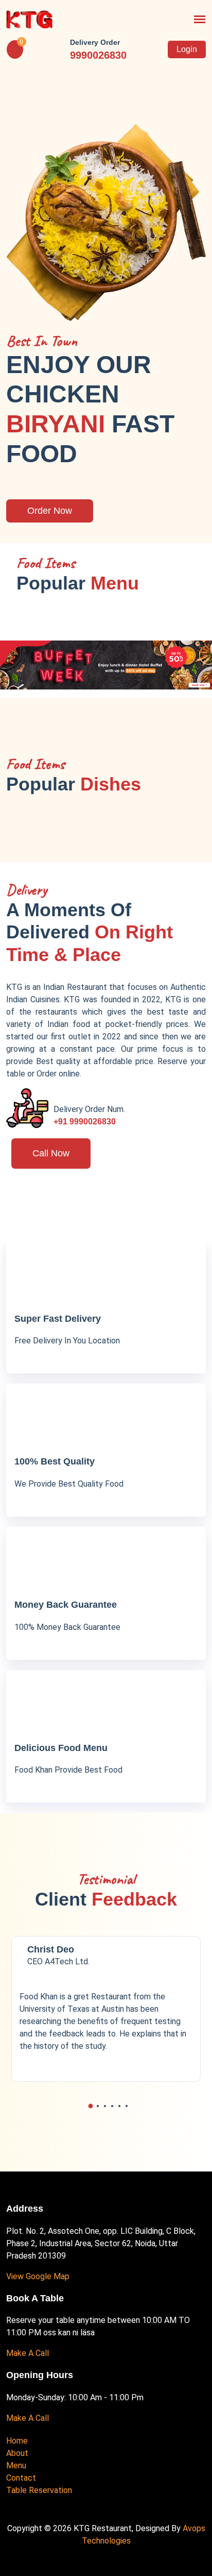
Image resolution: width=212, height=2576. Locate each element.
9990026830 (98, 55)
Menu (16, 2465)
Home (17, 2441)
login (187, 49)
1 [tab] (91, 2106)
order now (50, 511)
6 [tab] (127, 2106)
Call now (51, 1153)
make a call (28, 2353)
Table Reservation (39, 2490)
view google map (38, 2276)
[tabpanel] (106, 2009)
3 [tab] (105, 2106)
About (17, 2453)
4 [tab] (112, 2106)
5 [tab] (119, 2106)
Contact (21, 2478)
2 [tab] (98, 2106)
